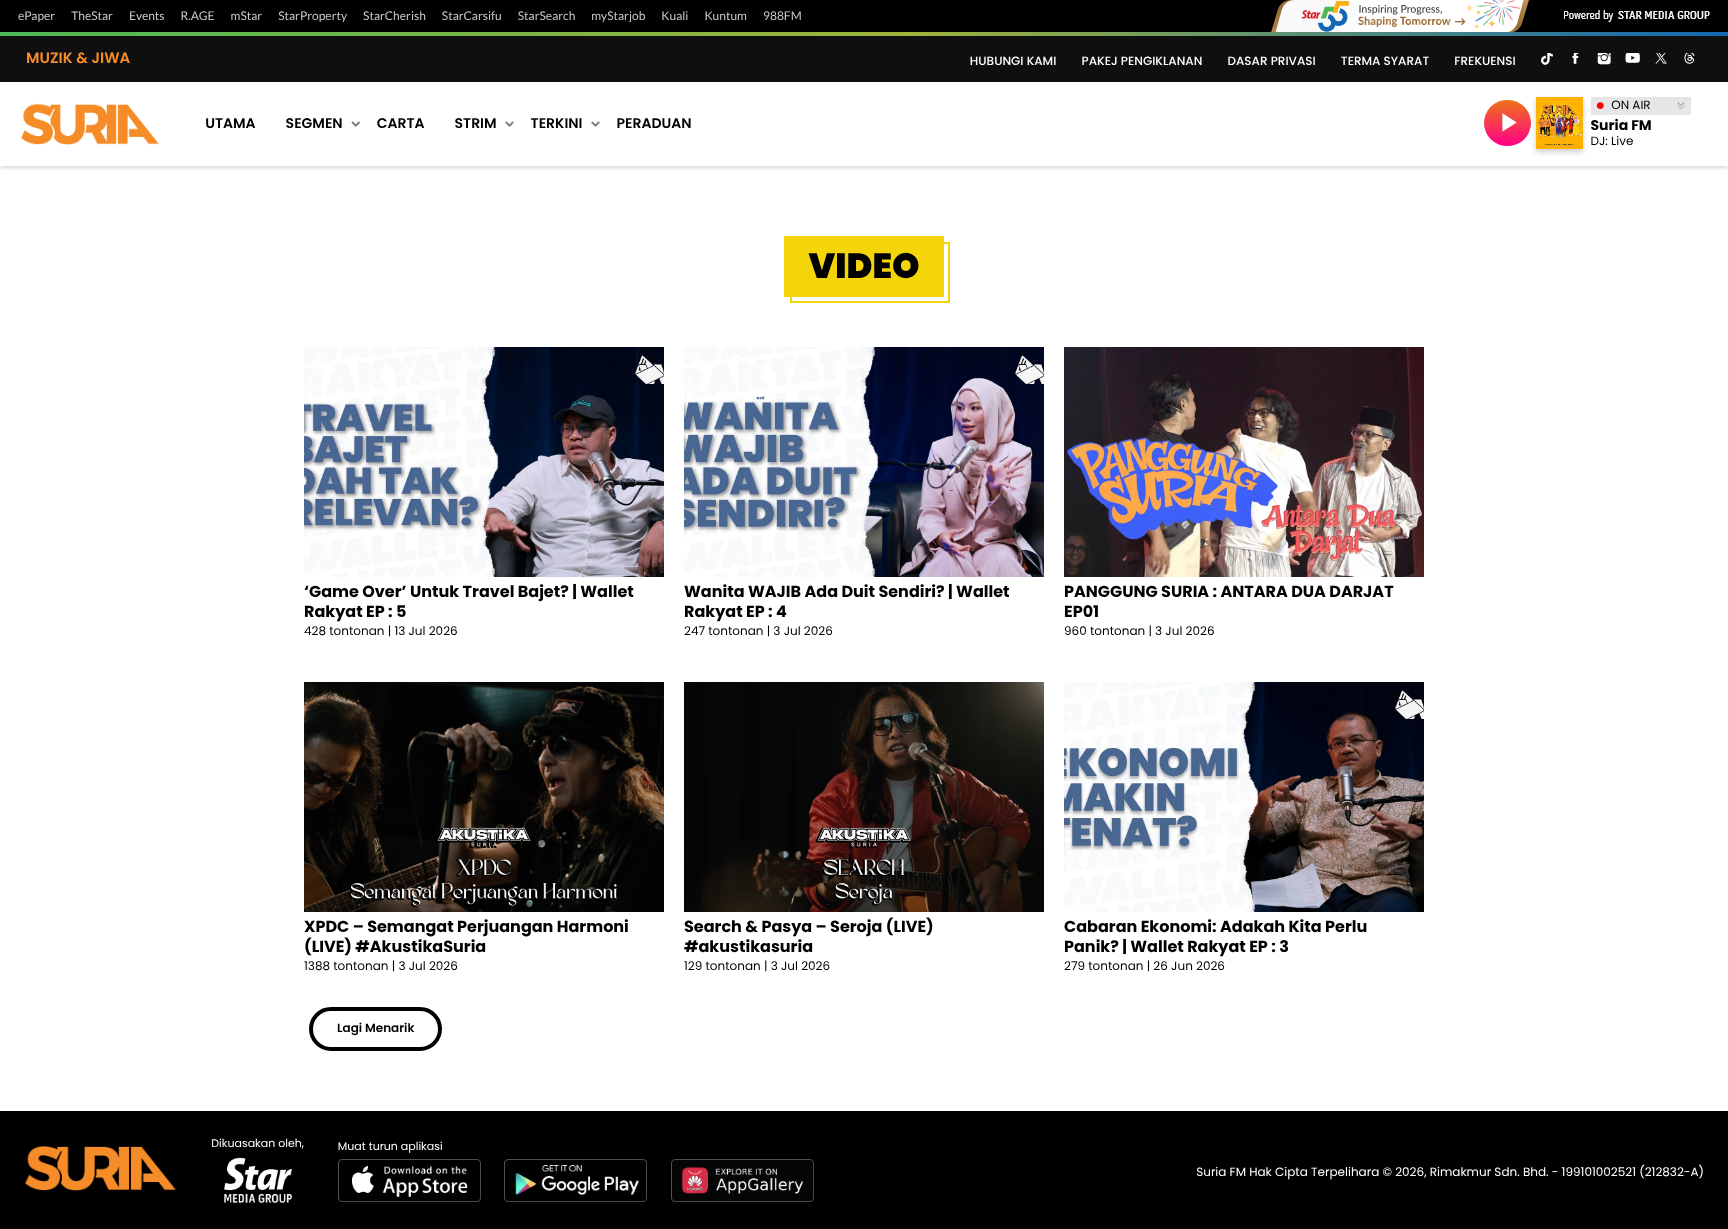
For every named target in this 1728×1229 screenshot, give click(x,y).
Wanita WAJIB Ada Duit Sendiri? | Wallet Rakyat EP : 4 (847, 601)
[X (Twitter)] (1661, 59)
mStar (247, 16)
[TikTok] (1547, 59)
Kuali (674, 16)
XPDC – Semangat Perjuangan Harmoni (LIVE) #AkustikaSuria (466, 936)
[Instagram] (1604, 59)
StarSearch (547, 16)
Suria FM (1621, 125)
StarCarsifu (472, 16)
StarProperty (312, 16)
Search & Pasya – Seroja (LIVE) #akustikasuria (809, 936)
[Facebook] (1575, 59)
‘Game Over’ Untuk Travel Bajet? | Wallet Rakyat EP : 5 (469, 601)
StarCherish (394, 16)
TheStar (92, 16)
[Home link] (90, 123)
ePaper (36, 16)
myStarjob (618, 16)
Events (147, 16)
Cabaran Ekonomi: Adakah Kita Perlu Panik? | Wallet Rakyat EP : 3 (1215, 936)
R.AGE (198, 16)
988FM (782, 16)
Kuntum (725, 16)
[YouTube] (1632, 59)
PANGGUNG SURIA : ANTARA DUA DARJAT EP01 (1229, 601)
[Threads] (1690, 59)
